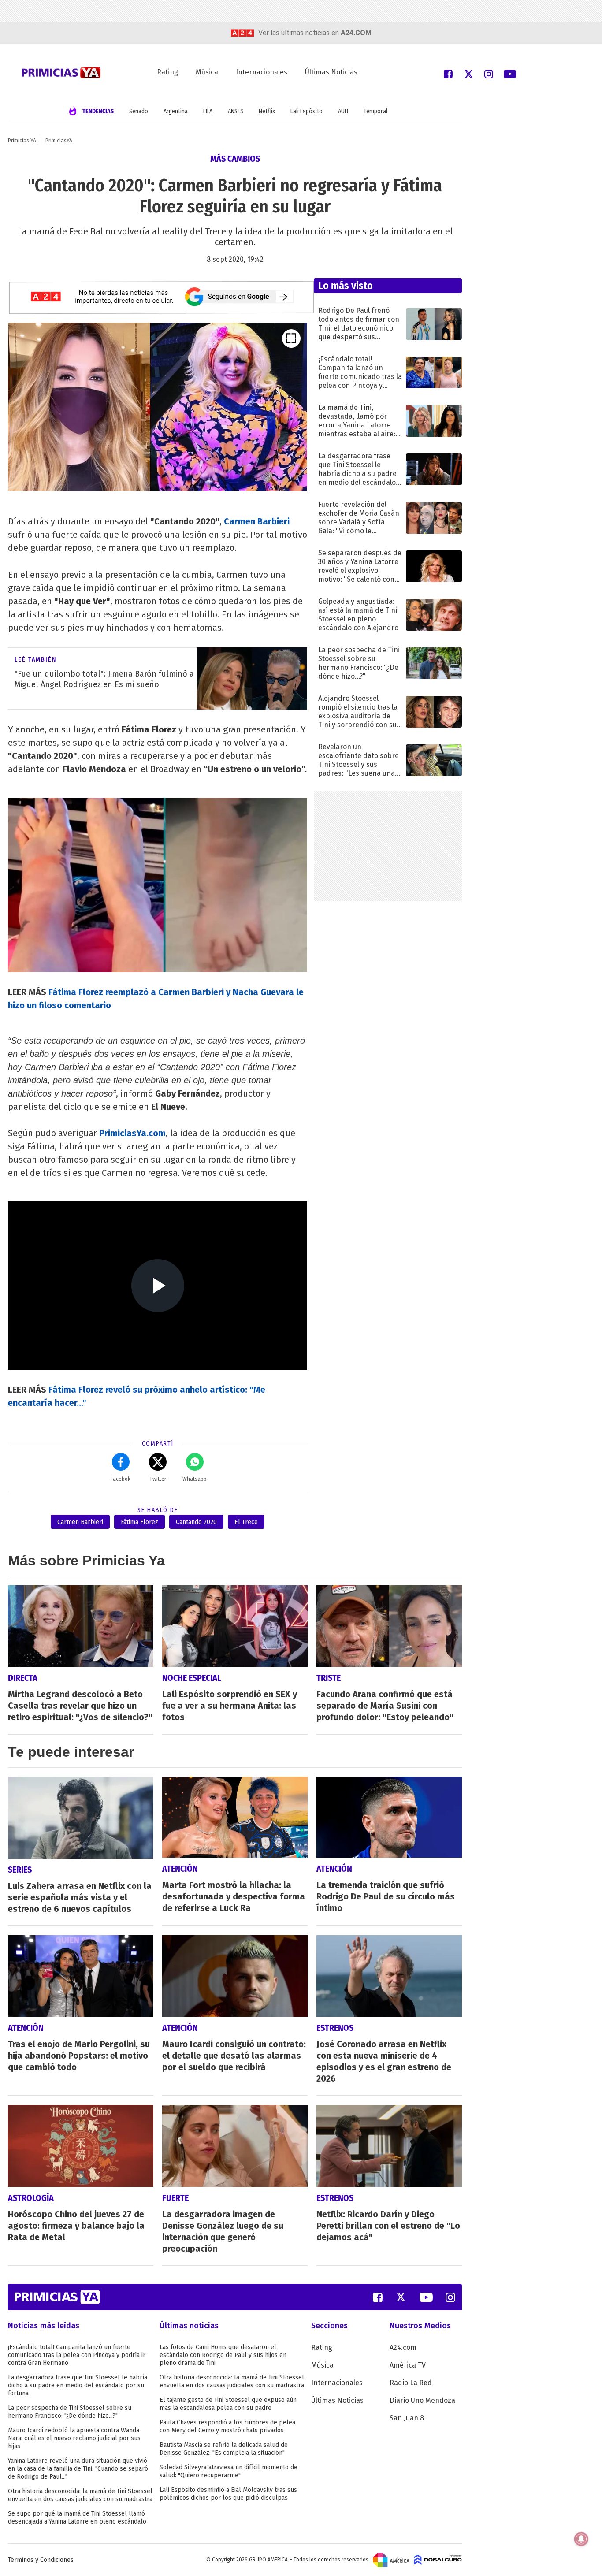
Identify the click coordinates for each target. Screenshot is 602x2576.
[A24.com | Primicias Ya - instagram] (489, 73)
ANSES (236, 111)
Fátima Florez (139, 1522)
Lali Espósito (307, 111)
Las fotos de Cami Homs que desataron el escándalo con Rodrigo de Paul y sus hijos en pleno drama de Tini (223, 2355)
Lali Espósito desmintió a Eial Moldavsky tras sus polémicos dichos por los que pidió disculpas (228, 2494)
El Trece (246, 1522)
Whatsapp (195, 1479)
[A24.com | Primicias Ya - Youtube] (510, 73)
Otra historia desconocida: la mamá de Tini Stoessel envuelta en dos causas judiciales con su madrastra (80, 2495)
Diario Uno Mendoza (422, 2400)
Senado (139, 111)
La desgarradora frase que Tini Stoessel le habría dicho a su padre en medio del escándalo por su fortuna (78, 2385)
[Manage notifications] (581, 2539)
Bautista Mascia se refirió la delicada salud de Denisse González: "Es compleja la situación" (224, 2449)
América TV (408, 2365)
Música (207, 72)
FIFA (208, 111)
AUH (343, 111)
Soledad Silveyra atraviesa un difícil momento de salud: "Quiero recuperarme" (229, 2471)
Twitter (158, 1479)
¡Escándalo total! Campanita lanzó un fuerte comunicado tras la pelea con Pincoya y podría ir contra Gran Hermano (77, 2355)
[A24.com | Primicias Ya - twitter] (468, 73)
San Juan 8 (407, 2418)
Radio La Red (411, 2383)
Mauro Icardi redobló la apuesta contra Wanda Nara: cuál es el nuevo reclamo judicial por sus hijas (74, 2438)
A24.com (403, 2347)
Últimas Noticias (331, 72)
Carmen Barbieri (80, 1522)
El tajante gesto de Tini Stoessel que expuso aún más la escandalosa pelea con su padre (228, 2404)
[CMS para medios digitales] (438, 2560)
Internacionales (262, 72)
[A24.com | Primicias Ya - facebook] (448, 73)
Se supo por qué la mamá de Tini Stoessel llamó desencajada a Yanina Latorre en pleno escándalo (77, 2518)
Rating (167, 72)
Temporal (375, 111)
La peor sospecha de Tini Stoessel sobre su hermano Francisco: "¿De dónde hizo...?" (70, 2412)
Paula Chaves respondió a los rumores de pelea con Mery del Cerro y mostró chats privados (227, 2426)
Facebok (121, 1479)
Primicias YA (22, 141)
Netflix (267, 111)
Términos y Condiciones (41, 2560)
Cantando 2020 (196, 1522)
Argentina (176, 111)
